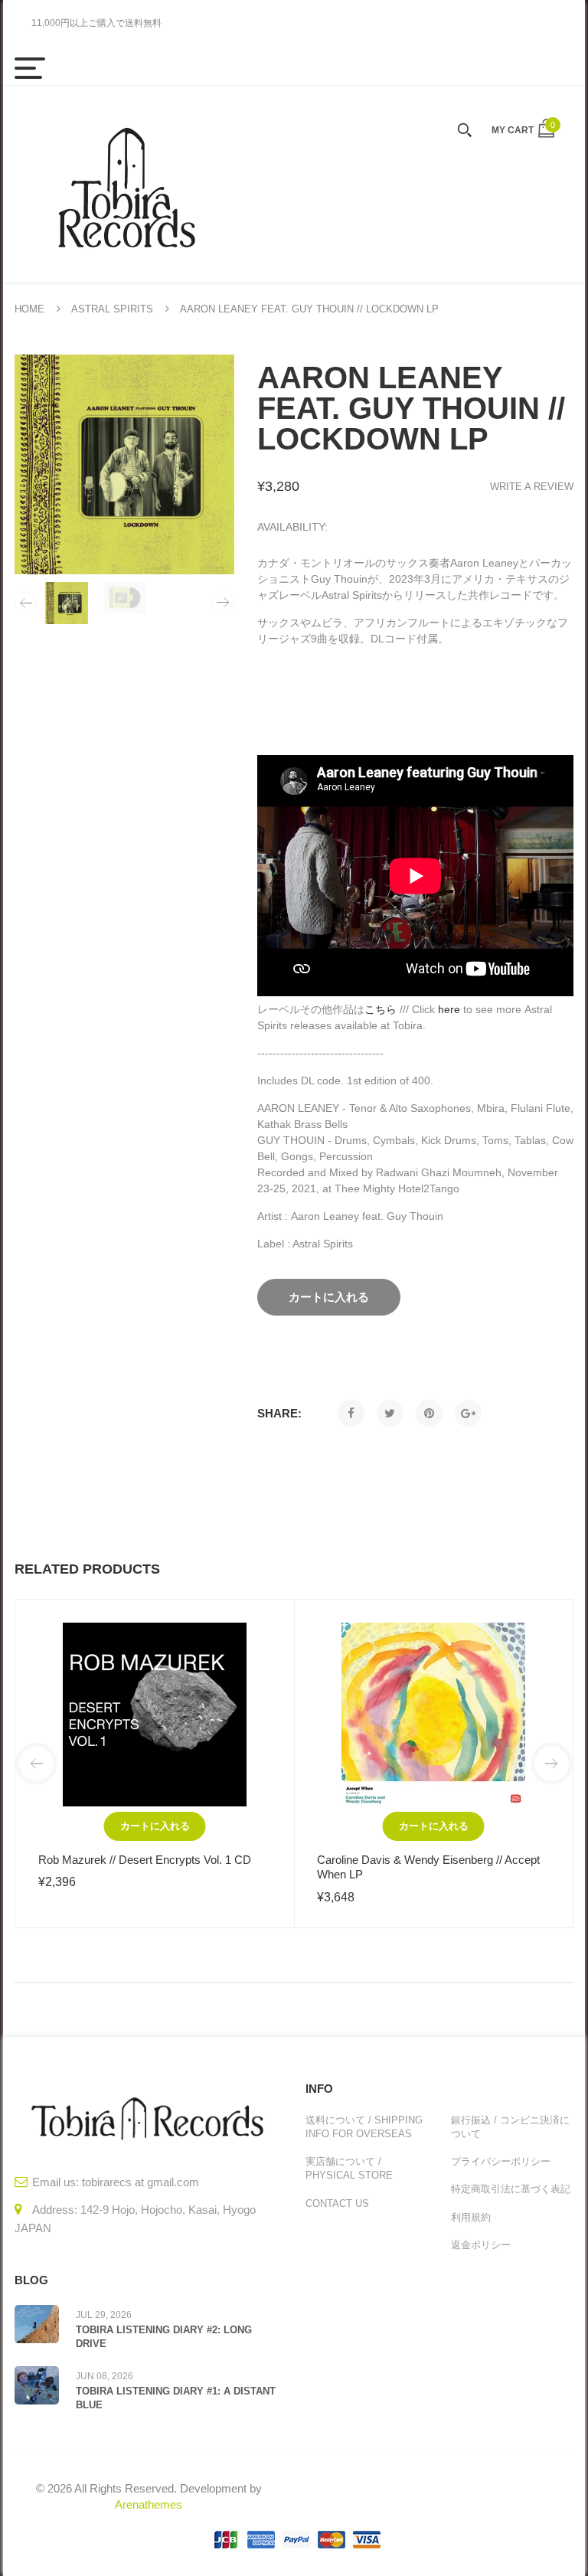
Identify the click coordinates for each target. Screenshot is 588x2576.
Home (29, 309)
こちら (381, 1009)
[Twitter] (390, 1413)
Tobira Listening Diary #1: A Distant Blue (176, 2398)
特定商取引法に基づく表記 (511, 2189)
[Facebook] (351, 1413)
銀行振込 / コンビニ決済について (510, 2127)
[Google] (468, 1413)
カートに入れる (155, 1826)
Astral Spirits (112, 309)
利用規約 (471, 2217)
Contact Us (337, 2203)
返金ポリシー (481, 2245)
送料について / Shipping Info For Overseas (364, 2127)
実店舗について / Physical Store (349, 2168)
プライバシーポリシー (501, 2161)
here (449, 1009)
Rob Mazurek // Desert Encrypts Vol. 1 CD (145, 1860)
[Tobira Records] (126, 184)
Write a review (532, 487)
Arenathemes (149, 2504)
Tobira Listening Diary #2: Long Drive (164, 2337)
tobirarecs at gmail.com (140, 2182)
